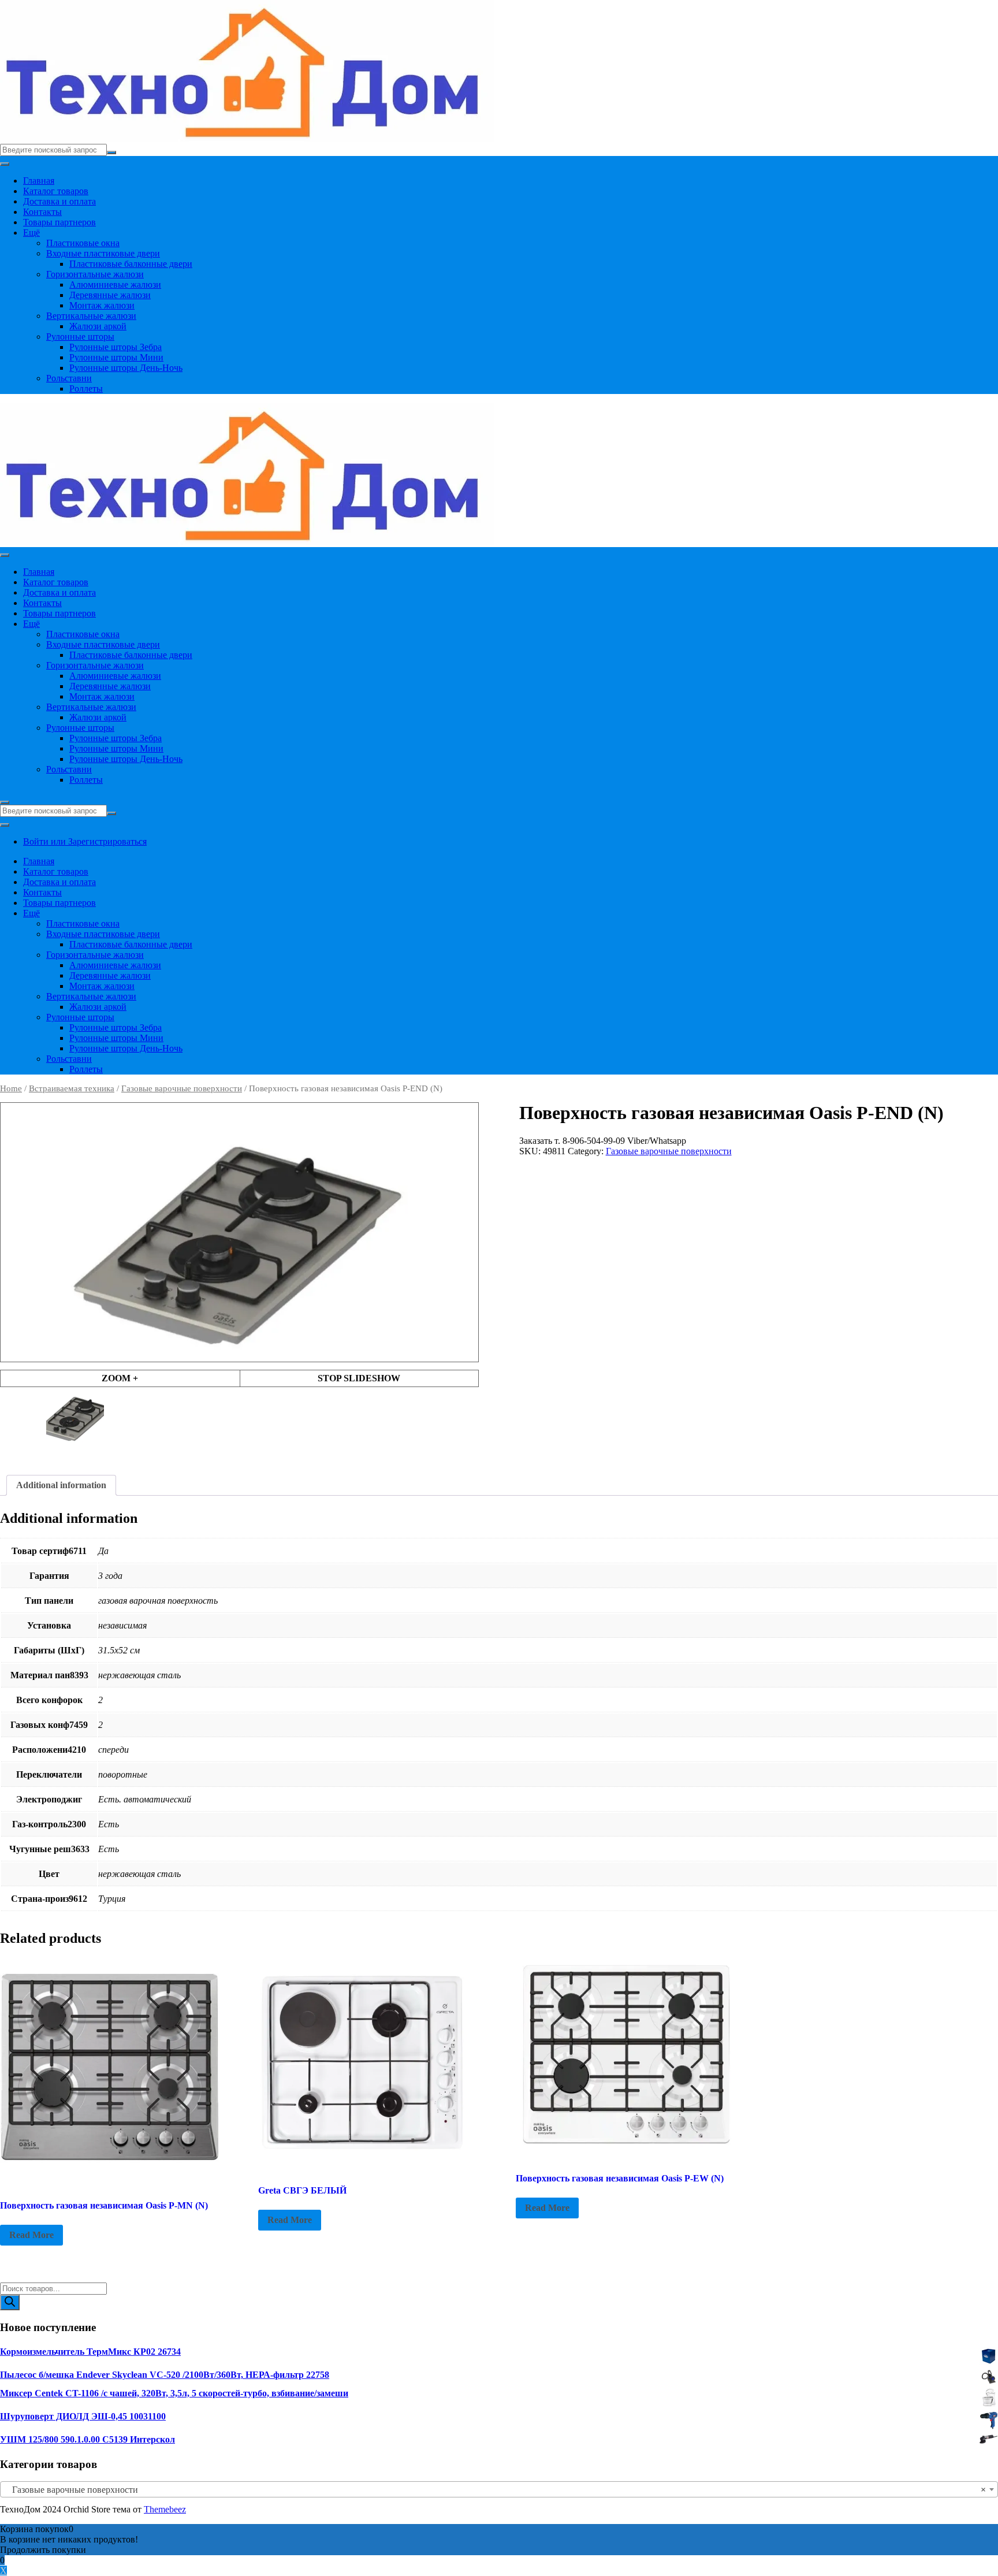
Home (11, 1088)
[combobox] (499, 2489)
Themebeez (165, 2509)
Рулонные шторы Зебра (116, 347)
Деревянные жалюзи (110, 295)
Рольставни (69, 378)
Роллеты (86, 389)
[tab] (61, 1485)
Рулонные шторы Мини (116, 357)
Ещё (31, 233)
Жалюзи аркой (98, 326)
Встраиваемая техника (72, 1088)
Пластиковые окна (83, 243)
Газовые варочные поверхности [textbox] (496, 2490)
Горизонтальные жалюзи (95, 274)
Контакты (42, 212)
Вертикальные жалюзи (91, 316)
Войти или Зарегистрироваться (85, 841)
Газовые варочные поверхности (182, 1088)
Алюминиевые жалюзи (115, 285)
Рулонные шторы (80, 337)
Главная (39, 181)
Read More (31, 2235)
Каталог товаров (56, 191)
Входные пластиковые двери (103, 253)
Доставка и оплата (59, 201)
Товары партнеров (59, 222)
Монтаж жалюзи (102, 305)
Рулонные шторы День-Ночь (126, 368)
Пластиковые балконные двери (131, 264)
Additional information (61, 1485)
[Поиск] (10, 2302)
